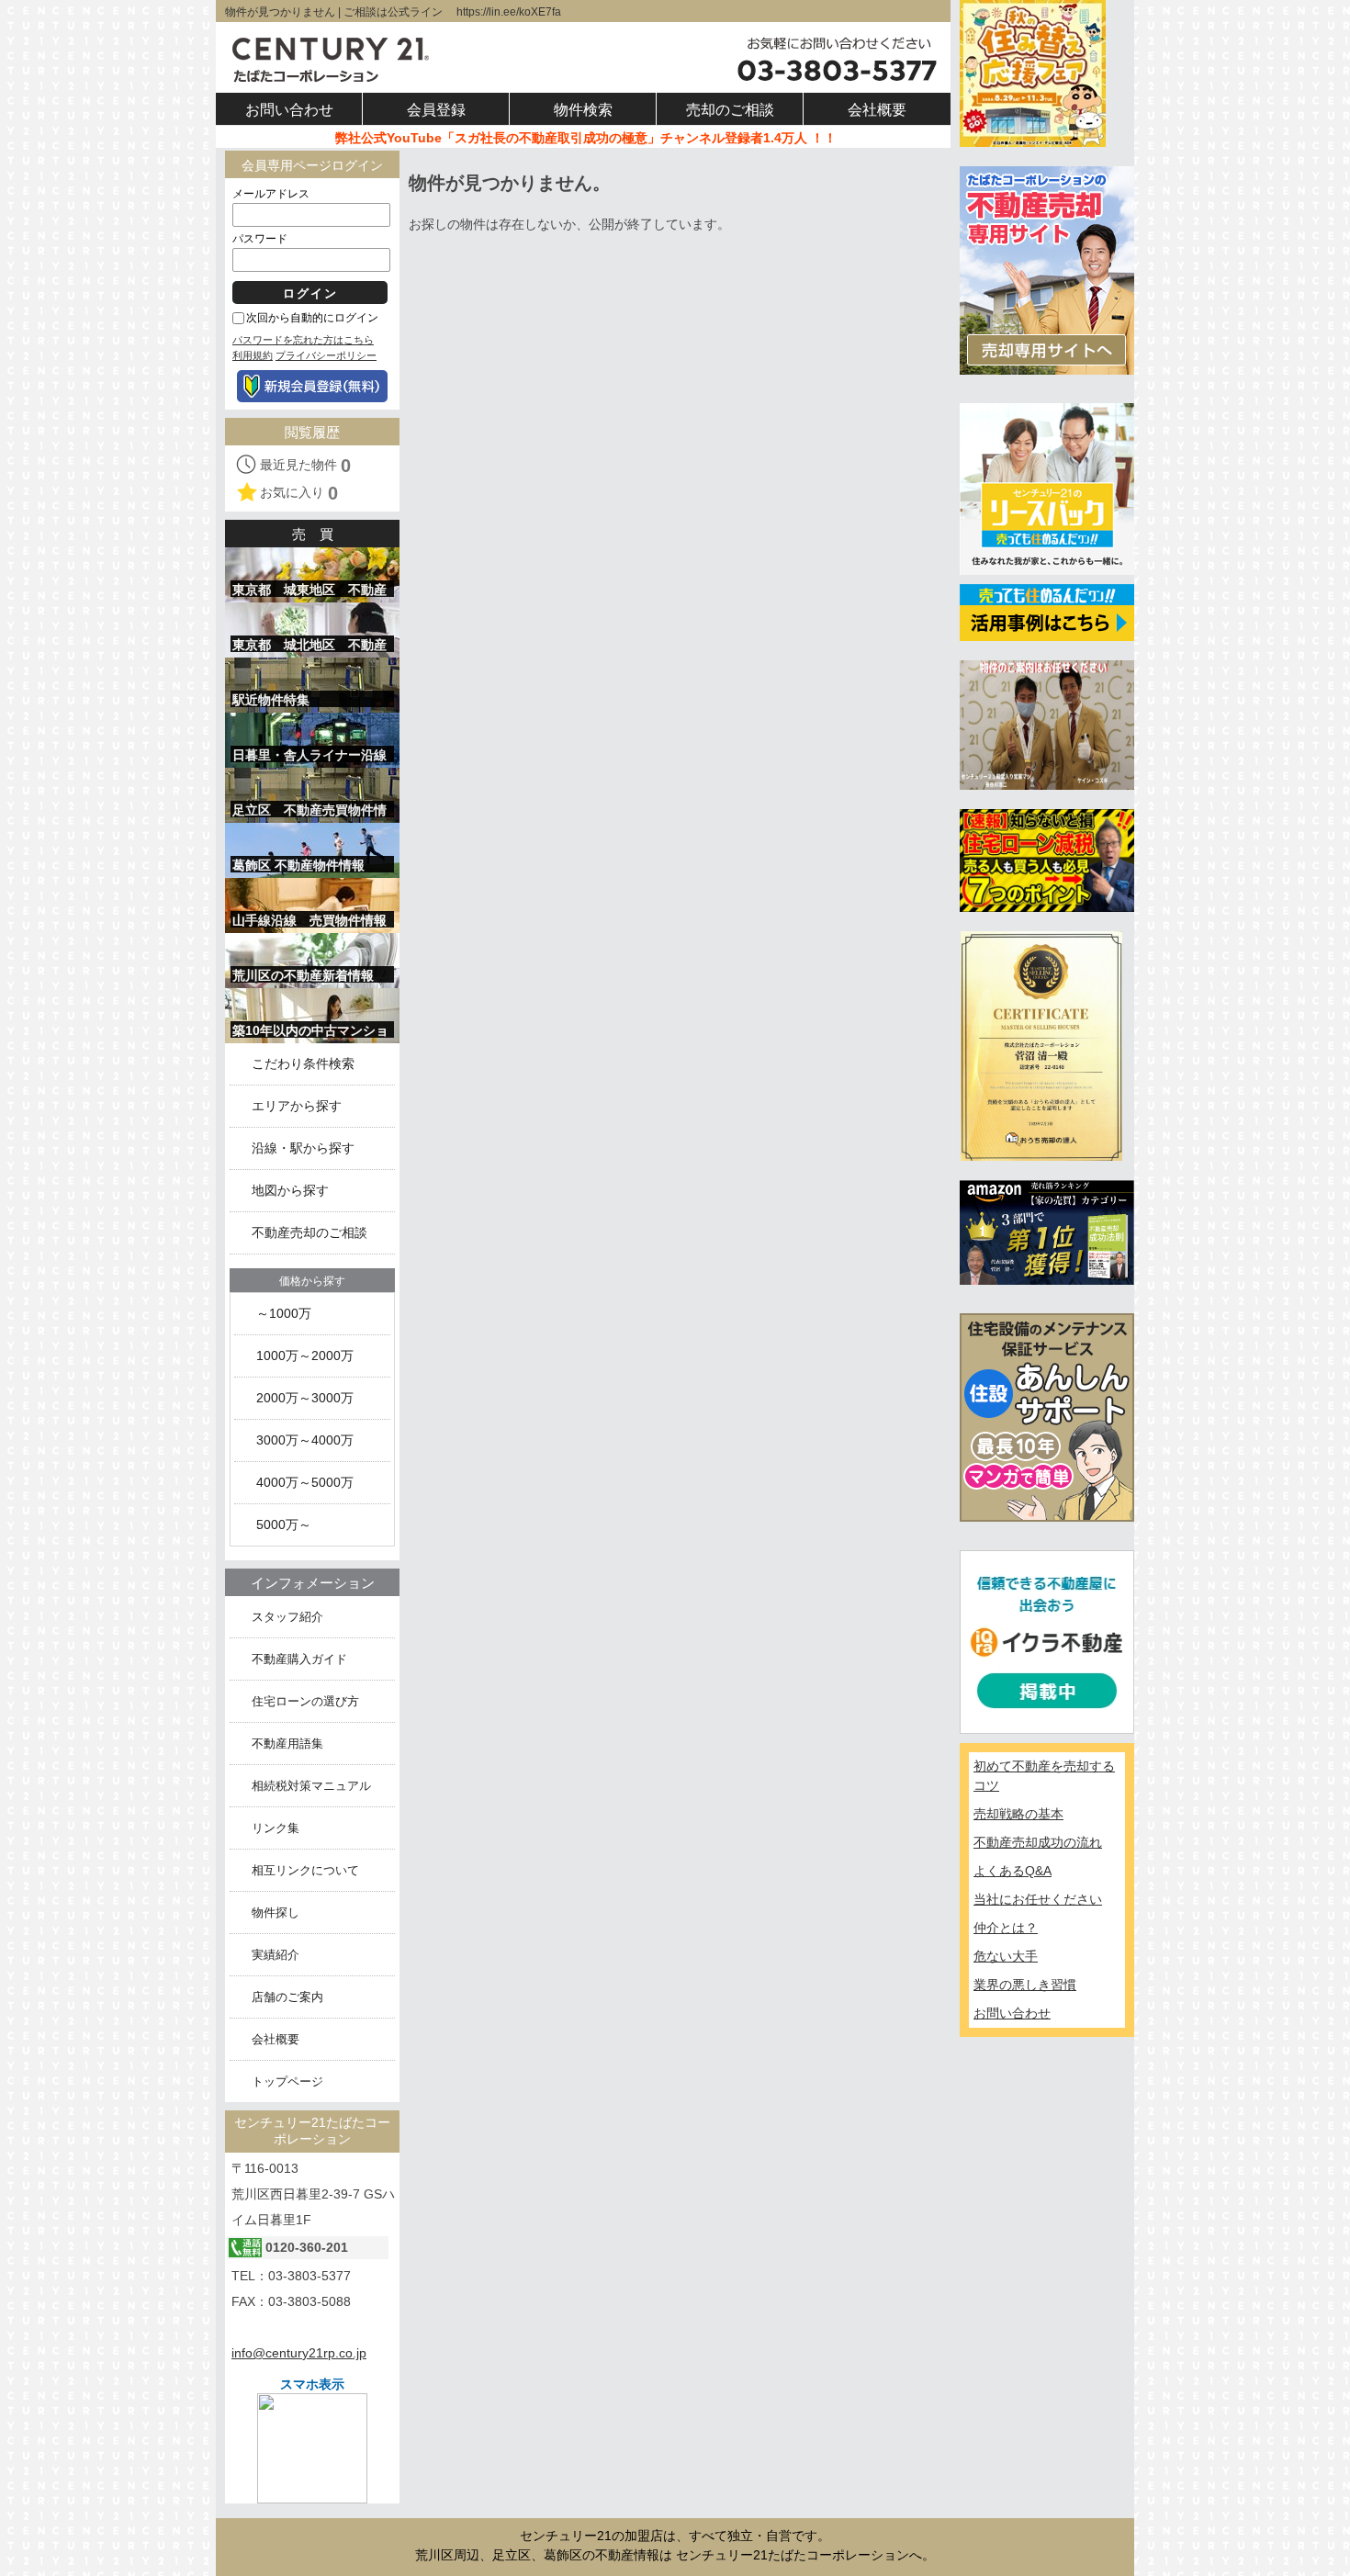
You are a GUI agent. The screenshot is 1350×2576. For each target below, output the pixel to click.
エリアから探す (297, 1106)
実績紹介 (276, 1955)
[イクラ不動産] (1047, 1641)
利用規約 (253, 355)
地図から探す (290, 1191)
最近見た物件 (305, 466)
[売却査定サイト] (1047, 269)
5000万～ (284, 1525)
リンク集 (276, 1828)
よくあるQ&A (1012, 1871)
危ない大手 (1006, 1956)
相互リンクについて (305, 1870)
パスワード (260, 239)
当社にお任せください (1038, 1899)
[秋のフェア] (1033, 73)
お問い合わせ (1012, 2013)
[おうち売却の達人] (1041, 1045)
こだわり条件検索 (303, 1064)
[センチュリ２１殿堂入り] (1047, 724)
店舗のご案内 (287, 1997)
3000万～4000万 (305, 1440)
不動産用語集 (287, 1744)
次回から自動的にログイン (312, 318)
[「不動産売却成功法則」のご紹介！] (1047, 1232)
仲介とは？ (1006, 1928)
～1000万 (284, 1314)
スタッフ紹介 (287, 1617)
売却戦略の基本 (1018, 1814)
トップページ (287, 2081)
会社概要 (276, 2039)
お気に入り (299, 493)
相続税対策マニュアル (311, 1786)
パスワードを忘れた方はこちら (303, 340)
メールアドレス (271, 194)
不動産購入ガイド (299, 1659)
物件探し (276, 1912)
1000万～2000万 (305, 1356)
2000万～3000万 (305, 1398)
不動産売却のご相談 (309, 1233)
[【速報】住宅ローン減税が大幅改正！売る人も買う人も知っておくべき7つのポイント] (1047, 860)
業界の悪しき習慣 (1025, 1985)
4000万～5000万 (305, 1483)
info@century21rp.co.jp (299, 2353)
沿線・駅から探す (303, 1148)
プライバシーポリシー (326, 355)
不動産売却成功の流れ (1038, 1842)
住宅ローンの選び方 (305, 1701)
